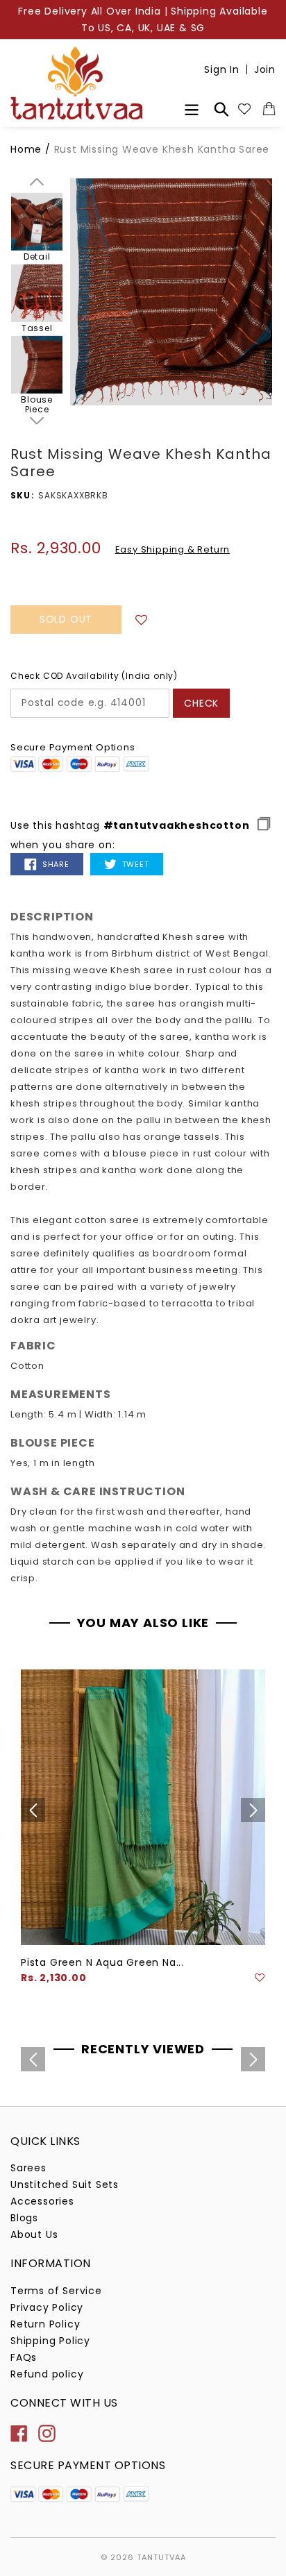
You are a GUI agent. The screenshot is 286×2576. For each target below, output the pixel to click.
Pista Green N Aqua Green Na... (102, 1962)
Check (201, 703)
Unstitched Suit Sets (65, 2184)
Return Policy (45, 2324)
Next (37, 421)
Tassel (37, 328)
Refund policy (47, 2374)
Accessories (42, 2201)
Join (265, 69)
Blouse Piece (37, 405)
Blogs (24, 2218)
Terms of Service (56, 2291)
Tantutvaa (161, 2557)
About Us (34, 2234)
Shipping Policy (50, 2341)
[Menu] (192, 108)
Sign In (222, 69)
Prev (37, 182)
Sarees (28, 2168)
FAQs (24, 2357)
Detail (37, 257)
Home (26, 149)
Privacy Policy (47, 2307)
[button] (142, 619)
